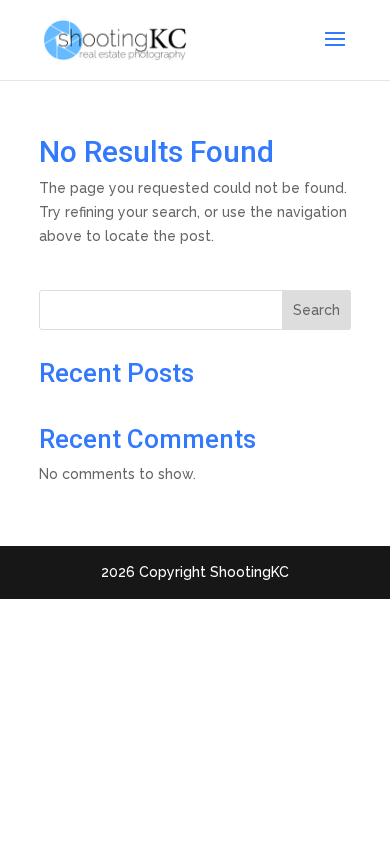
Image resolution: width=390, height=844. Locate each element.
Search (316, 310)
